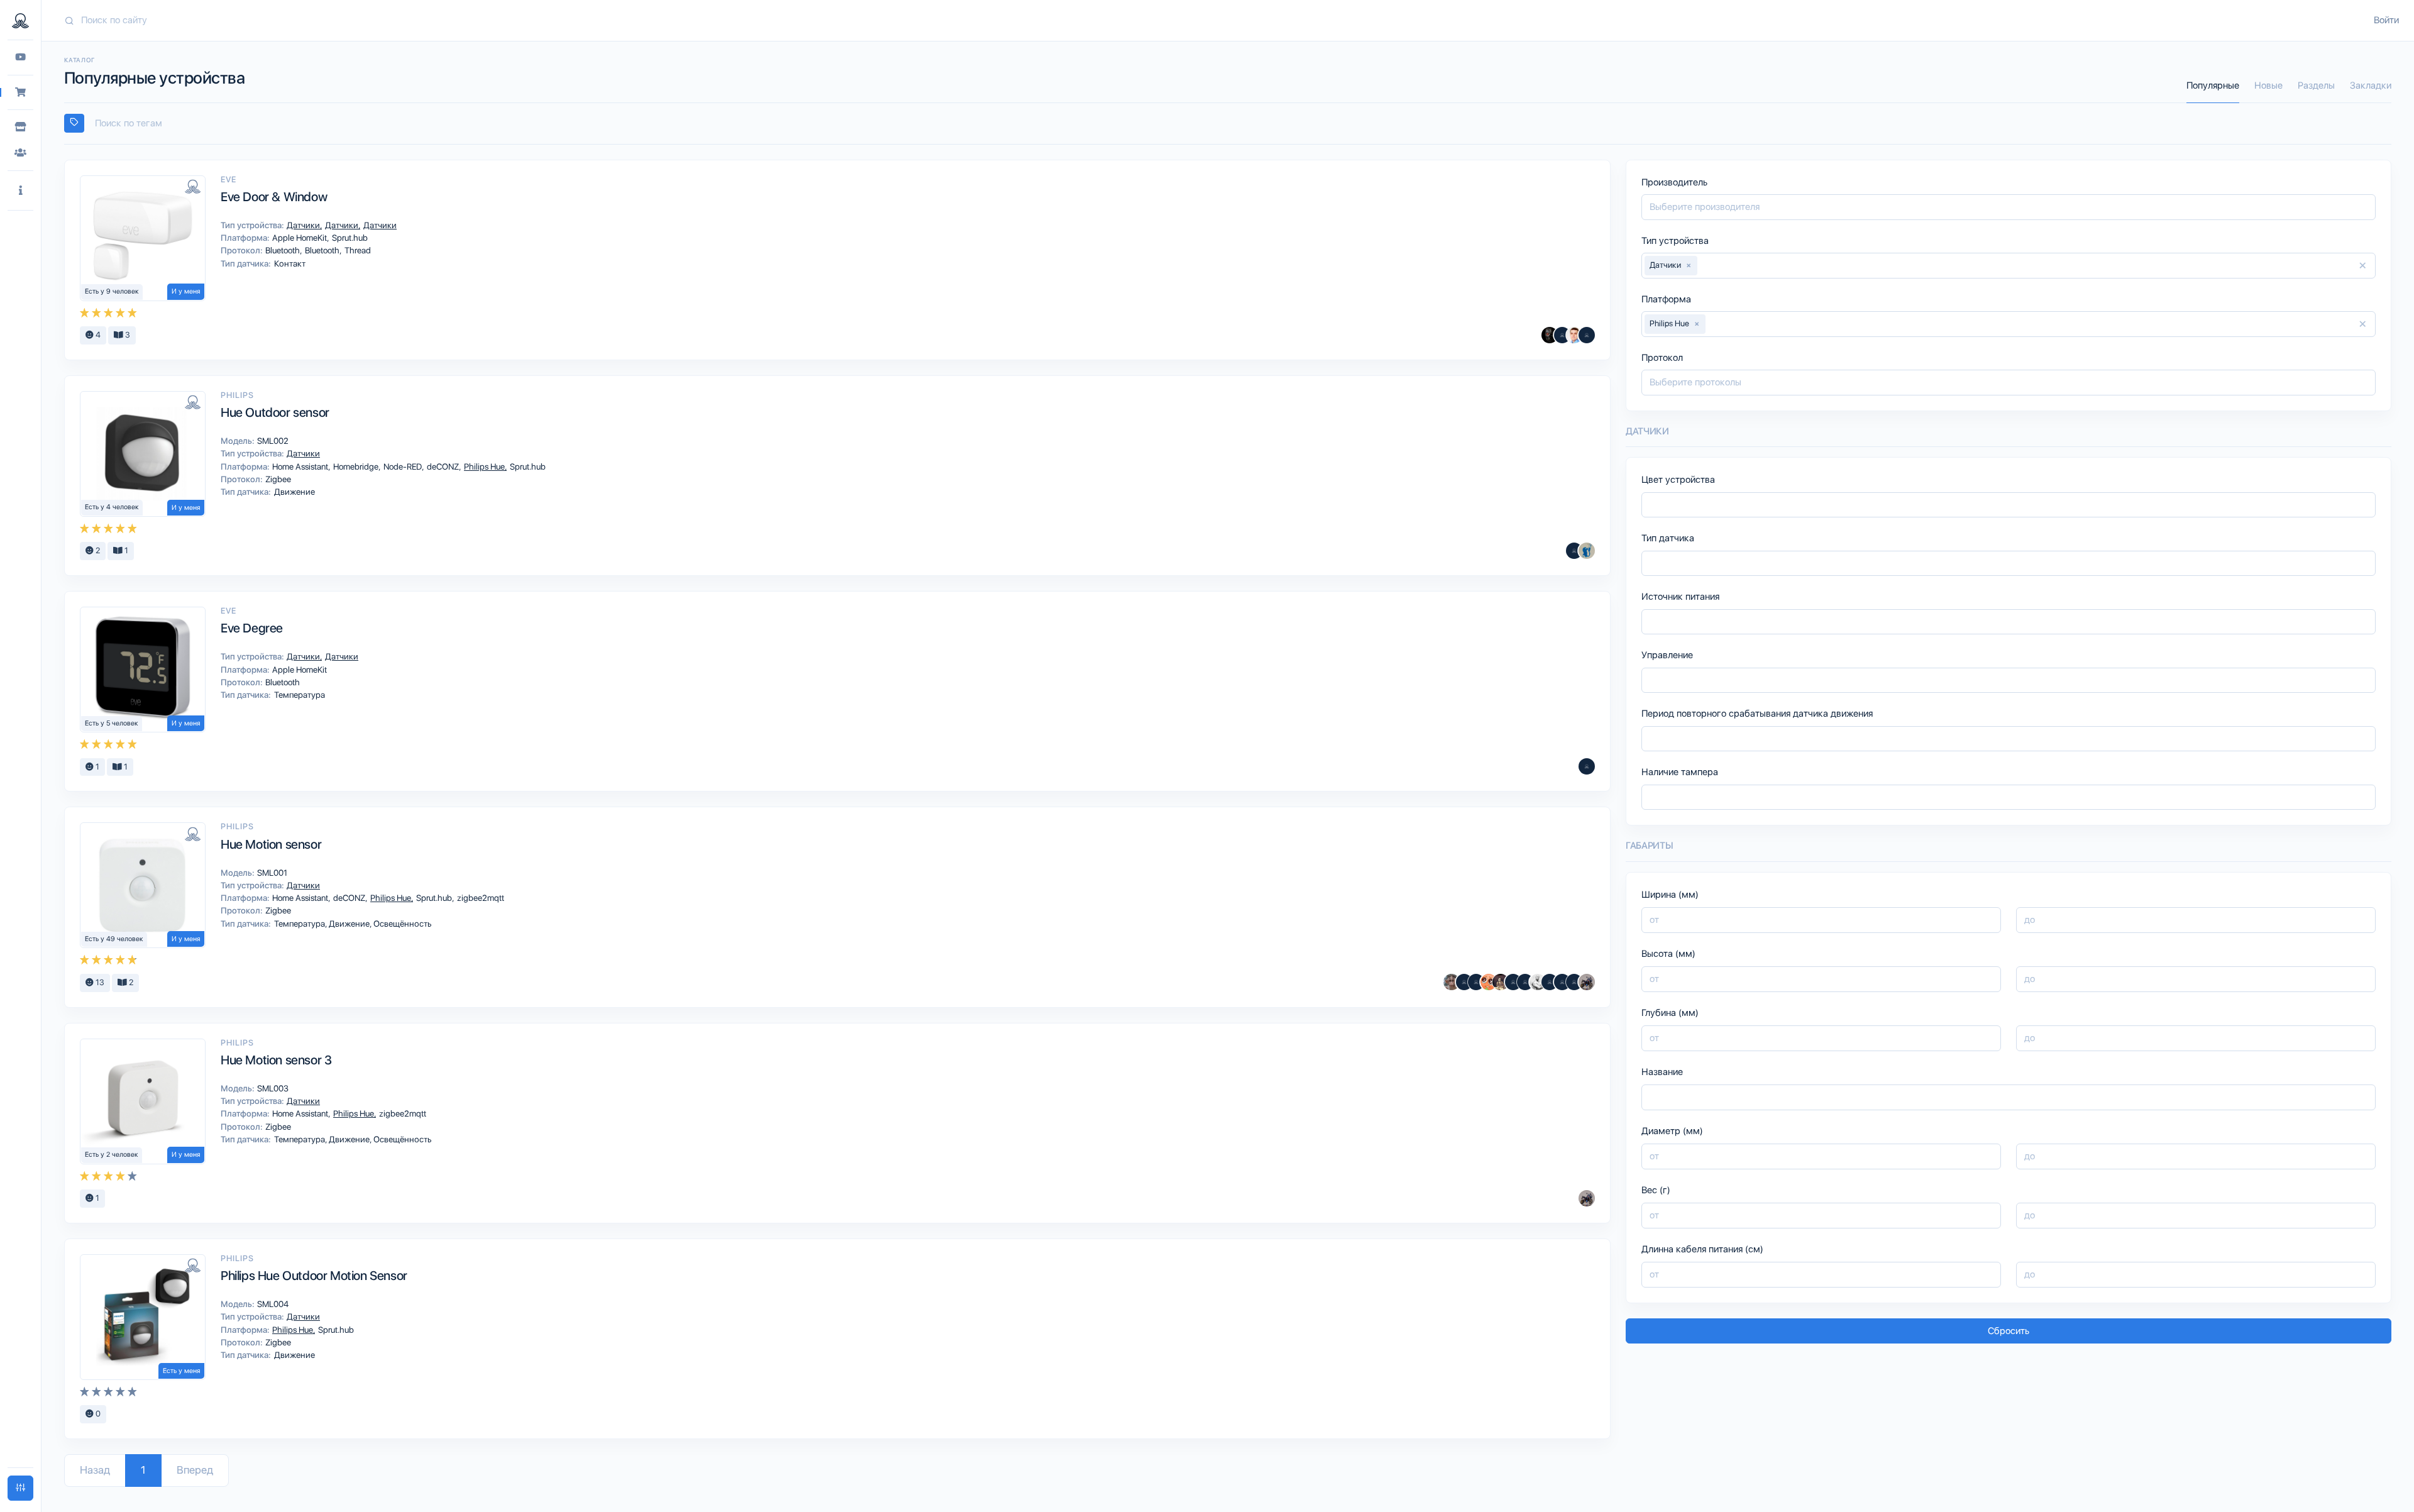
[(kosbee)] (1574, 551)
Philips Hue (485, 466)
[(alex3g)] (1464, 982)
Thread (357, 250)
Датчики (304, 225)
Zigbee (277, 479)
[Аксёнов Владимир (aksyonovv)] (1538, 982)
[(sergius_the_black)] (1550, 982)
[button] (20, 191)
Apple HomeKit (300, 238)
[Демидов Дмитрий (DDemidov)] (1574, 335)
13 (99, 982)
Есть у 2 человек (112, 1155)
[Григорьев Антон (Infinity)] (1489, 982)
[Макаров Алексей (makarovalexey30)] (1513, 982)
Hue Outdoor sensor (275, 412)
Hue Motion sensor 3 (276, 1060)
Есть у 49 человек (114, 939)
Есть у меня (181, 1371)
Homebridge (357, 466)
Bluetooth (284, 250)
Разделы (2316, 86)
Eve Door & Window (274, 197)
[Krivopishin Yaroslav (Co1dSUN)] (1587, 551)
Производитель (1674, 182)
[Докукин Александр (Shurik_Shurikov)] (1501, 982)
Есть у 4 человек (112, 507)
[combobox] (1228, 124)
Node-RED (404, 466)
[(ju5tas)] (1574, 982)
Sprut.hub (349, 238)
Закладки (2371, 86)
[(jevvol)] (1525, 982)
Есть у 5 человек (112, 723)
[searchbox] (1233, 124)
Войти (2386, 20)
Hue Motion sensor (271, 844)
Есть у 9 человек (112, 291)
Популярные (2213, 86)
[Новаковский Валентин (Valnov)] (1562, 982)
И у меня (186, 291)
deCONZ (444, 466)
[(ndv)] (1562, 335)
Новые (2268, 86)
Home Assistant (301, 466)
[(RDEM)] (1587, 982)
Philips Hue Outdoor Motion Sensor (314, 1276)
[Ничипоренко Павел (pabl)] (1587, 335)
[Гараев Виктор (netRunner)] (1452, 982)
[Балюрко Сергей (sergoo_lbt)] (1550, 335)
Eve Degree (252, 628)
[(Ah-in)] (1587, 766)
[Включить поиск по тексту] (74, 123)
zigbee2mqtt (480, 898)
